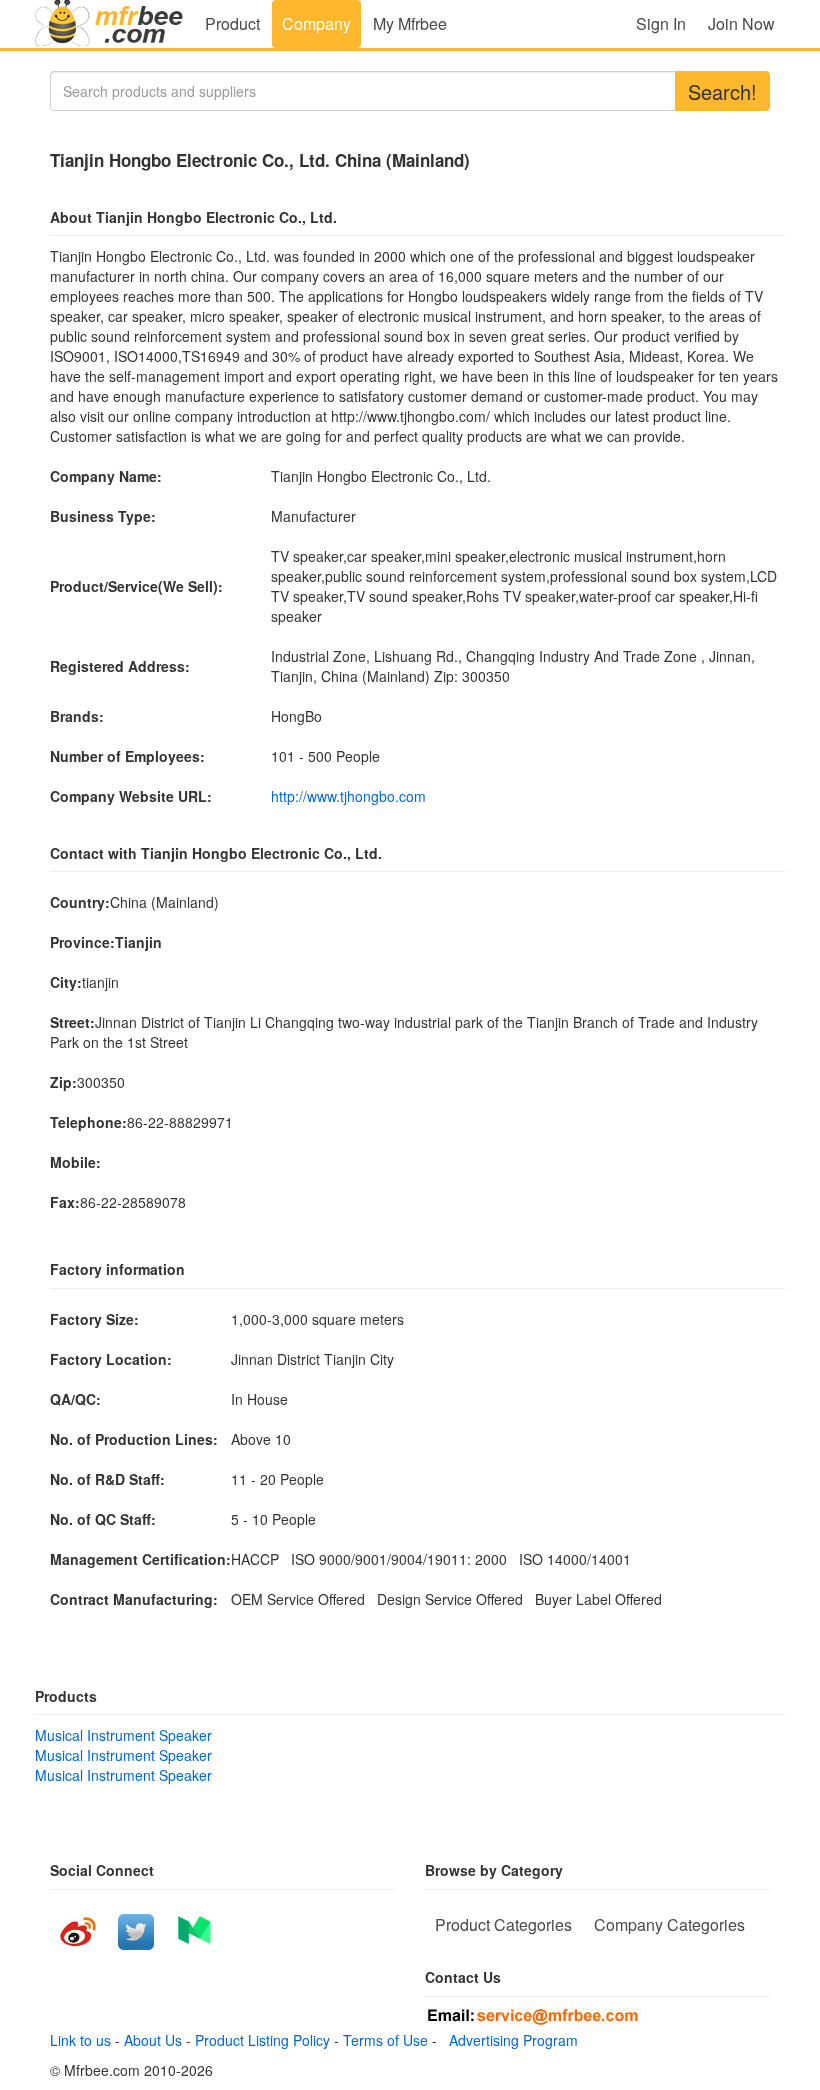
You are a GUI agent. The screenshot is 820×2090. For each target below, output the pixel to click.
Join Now (741, 23)
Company (316, 23)
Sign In (661, 23)
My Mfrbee (410, 23)
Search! (722, 91)
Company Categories (669, 1924)
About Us (153, 2040)
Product (232, 23)
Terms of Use (385, 2040)
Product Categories (503, 1924)
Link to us (80, 2040)
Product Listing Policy (262, 2040)
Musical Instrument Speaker (123, 1735)
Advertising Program (509, 2040)
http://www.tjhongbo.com (348, 796)
